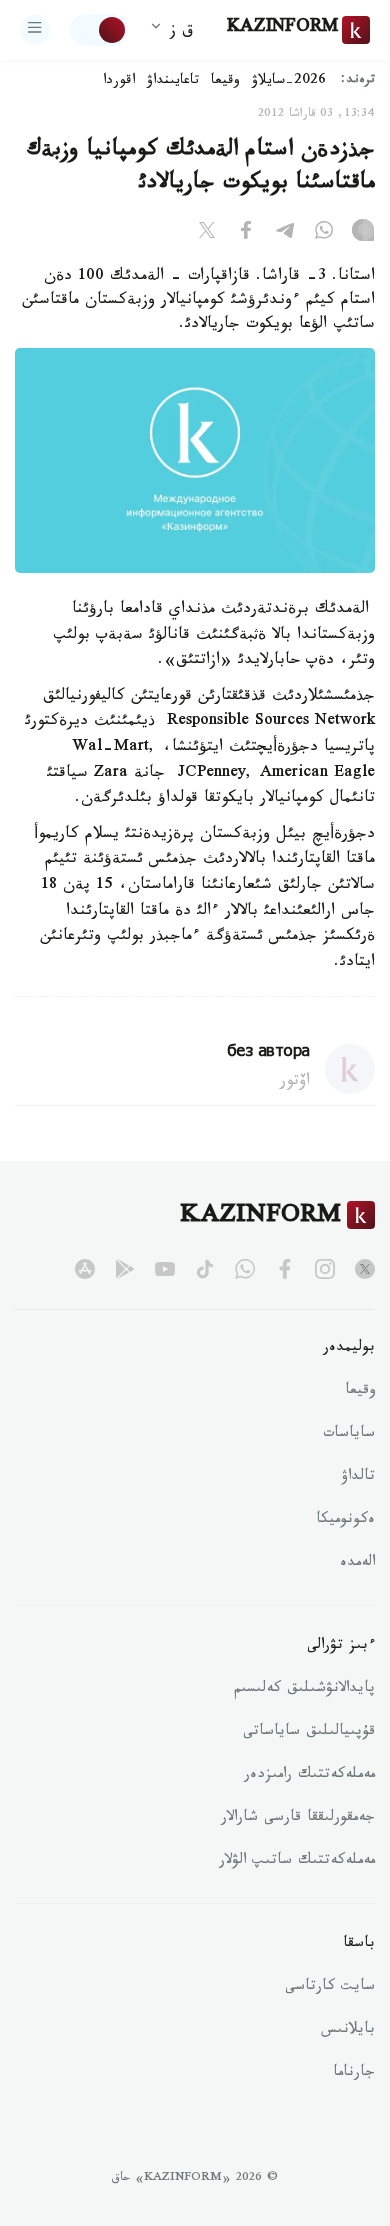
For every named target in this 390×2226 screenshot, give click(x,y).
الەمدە (357, 1564)
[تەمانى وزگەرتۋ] (99, 30)
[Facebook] (246, 234)
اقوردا (119, 82)
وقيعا (225, 82)
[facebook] (285, 1269)
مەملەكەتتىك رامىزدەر (309, 1776)
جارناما (354, 2074)
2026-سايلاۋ (289, 82)
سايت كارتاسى (330, 1988)
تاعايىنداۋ (173, 82)
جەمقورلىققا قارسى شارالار (298, 1819)
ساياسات (349, 1435)
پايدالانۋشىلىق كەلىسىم (304, 1690)
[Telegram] (285, 234)
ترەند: (358, 81)
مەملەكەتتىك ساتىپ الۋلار (297, 1862)
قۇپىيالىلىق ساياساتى (309, 1733)
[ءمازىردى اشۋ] (35, 30)
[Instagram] (363, 234)
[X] (207, 234)
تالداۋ (358, 1478)
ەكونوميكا (345, 1521)
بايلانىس (348, 2031)
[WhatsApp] (324, 234)
